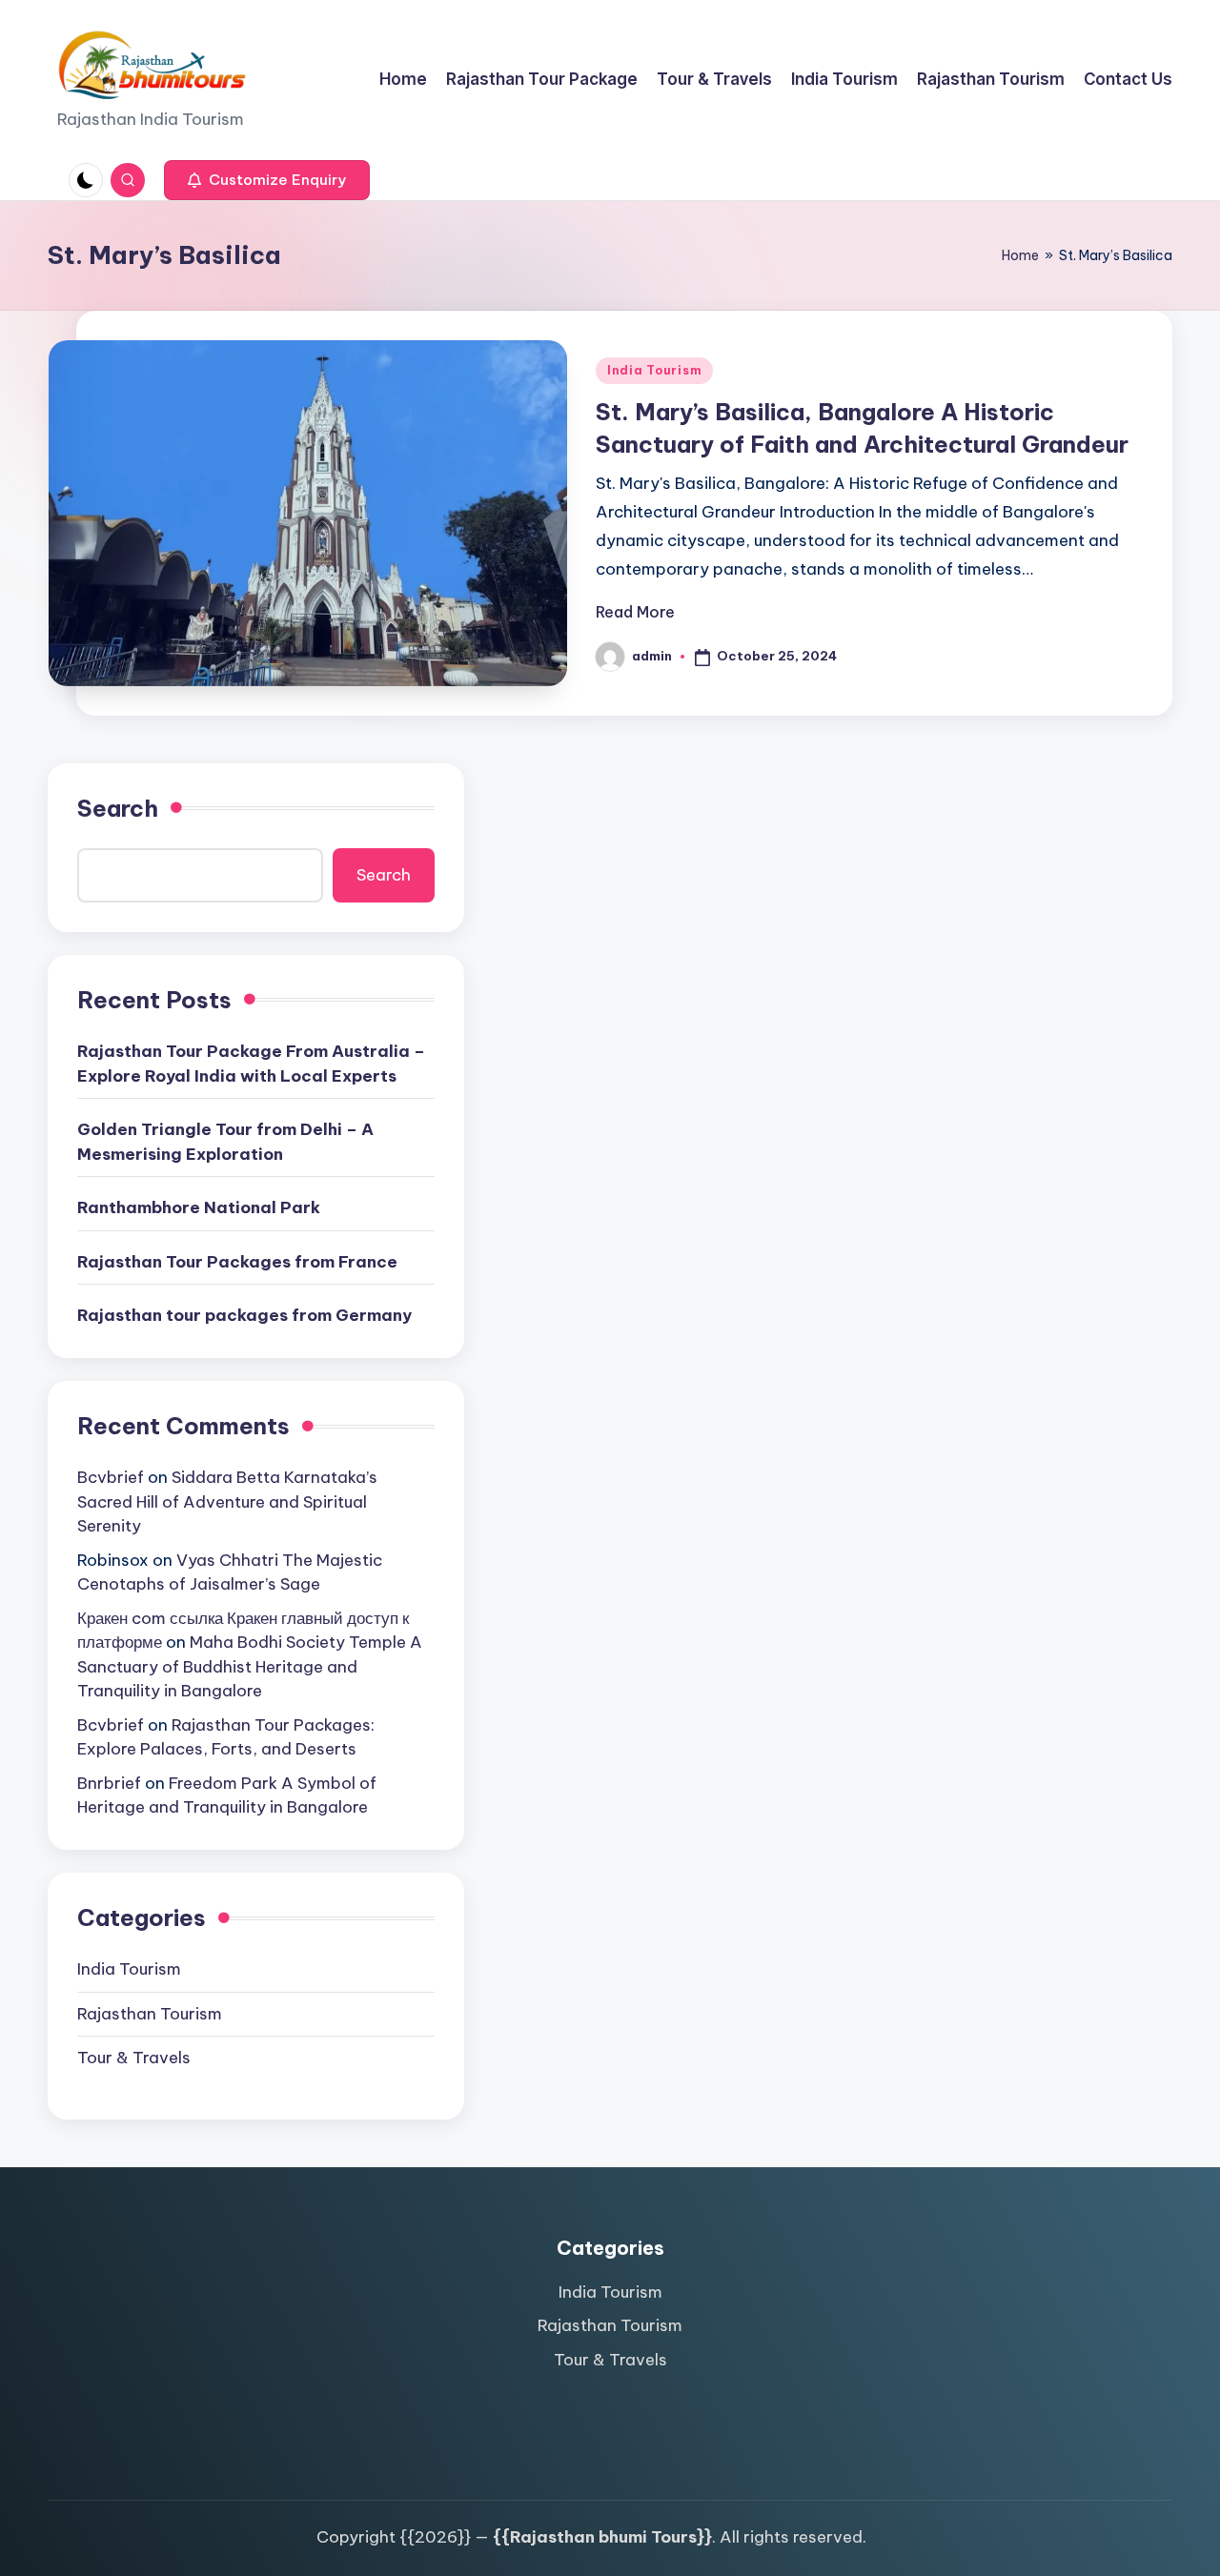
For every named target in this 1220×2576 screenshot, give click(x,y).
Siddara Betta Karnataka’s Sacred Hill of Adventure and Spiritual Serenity (227, 1501)
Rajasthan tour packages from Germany (244, 1315)
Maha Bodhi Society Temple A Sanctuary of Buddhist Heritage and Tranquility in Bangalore (250, 1666)
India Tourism (654, 370)
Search (118, 808)
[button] (267, 180)
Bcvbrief (111, 1477)
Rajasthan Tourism (150, 2014)
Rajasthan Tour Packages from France (237, 1262)
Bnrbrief (109, 1783)
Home (1020, 255)
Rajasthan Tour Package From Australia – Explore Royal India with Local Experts (251, 1064)
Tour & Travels (134, 2058)
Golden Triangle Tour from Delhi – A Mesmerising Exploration (225, 1142)
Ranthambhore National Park (199, 1207)
